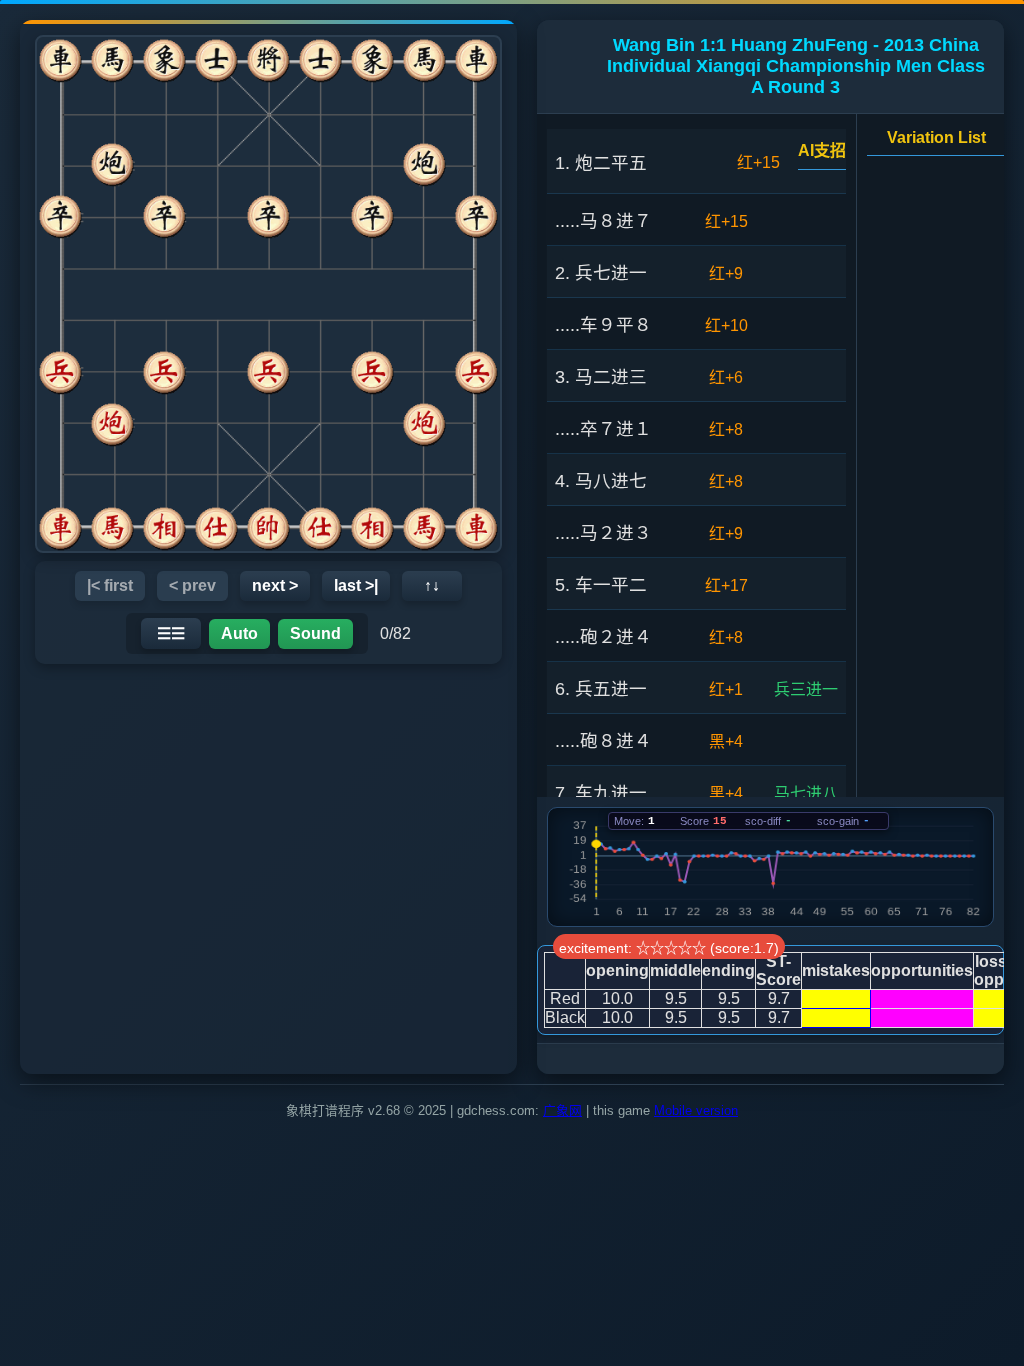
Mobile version (696, 1110)
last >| (356, 585)
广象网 (562, 1110)
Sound (315, 633)
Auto (239, 633)
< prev (192, 585)
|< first (110, 585)
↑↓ (432, 585)
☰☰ (171, 633)
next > (275, 585)
